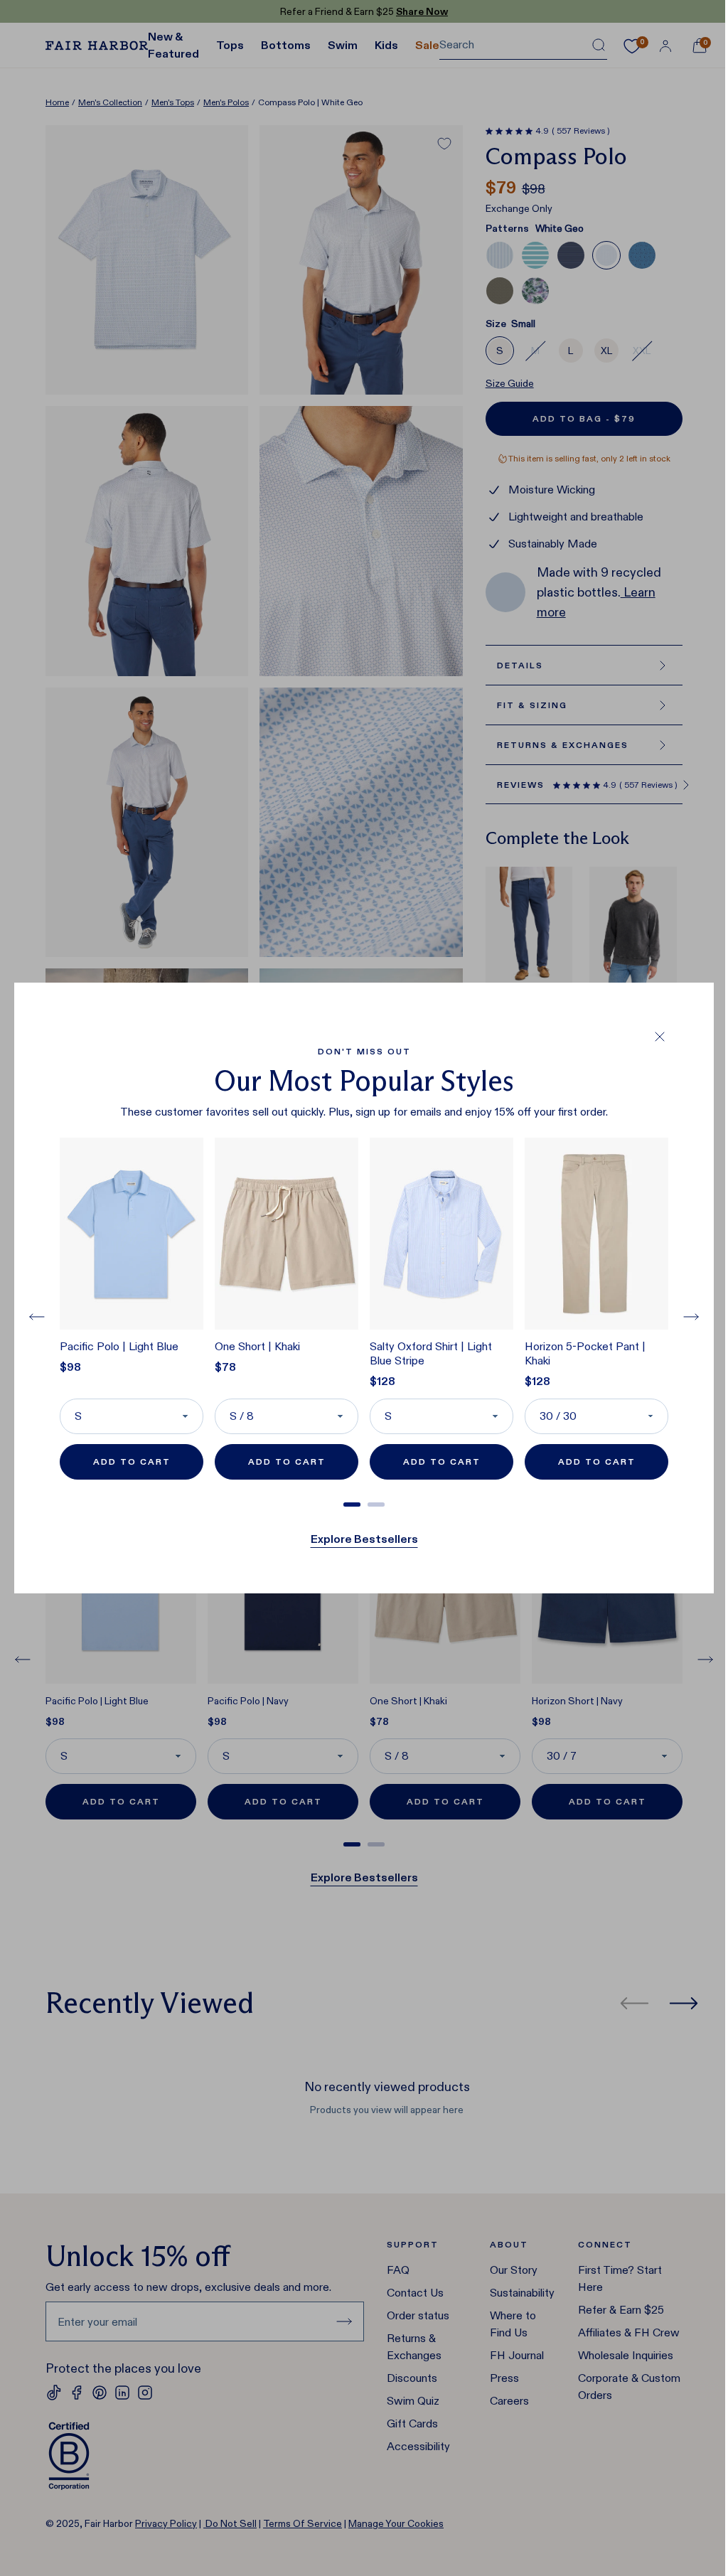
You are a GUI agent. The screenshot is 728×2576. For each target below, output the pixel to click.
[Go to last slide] (37, 1317)
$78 (225, 1367)
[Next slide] (691, 1317)
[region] (364, 1317)
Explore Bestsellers (364, 1539)
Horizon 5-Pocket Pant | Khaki (585, 1353)
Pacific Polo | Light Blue (119, 1346)
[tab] (352, 1505)
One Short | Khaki (257, 1346)
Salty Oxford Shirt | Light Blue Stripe (431, 1353)
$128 (382, 1381)
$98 (70, 1367)
